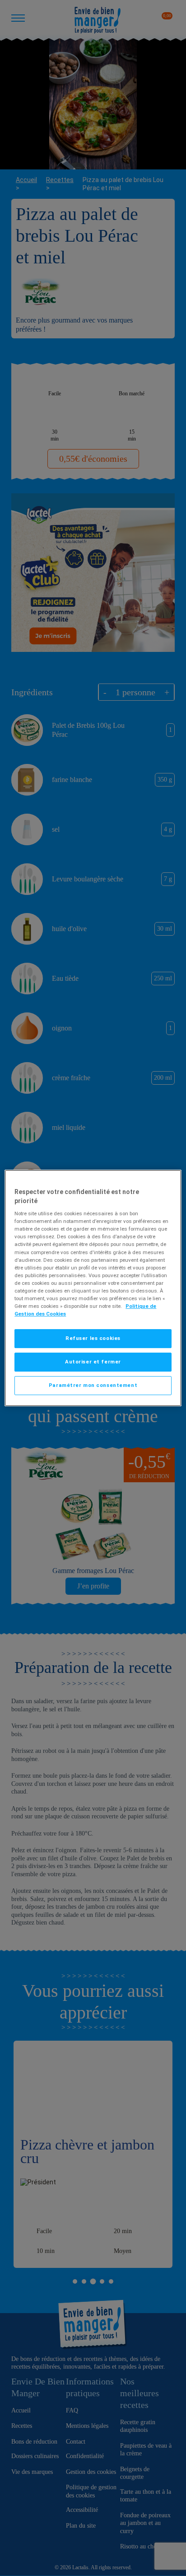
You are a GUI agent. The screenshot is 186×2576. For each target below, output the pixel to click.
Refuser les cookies (93, 1338)
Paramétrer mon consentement (93, 1385)
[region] (93, 1288)
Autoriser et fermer (93, 1362)
